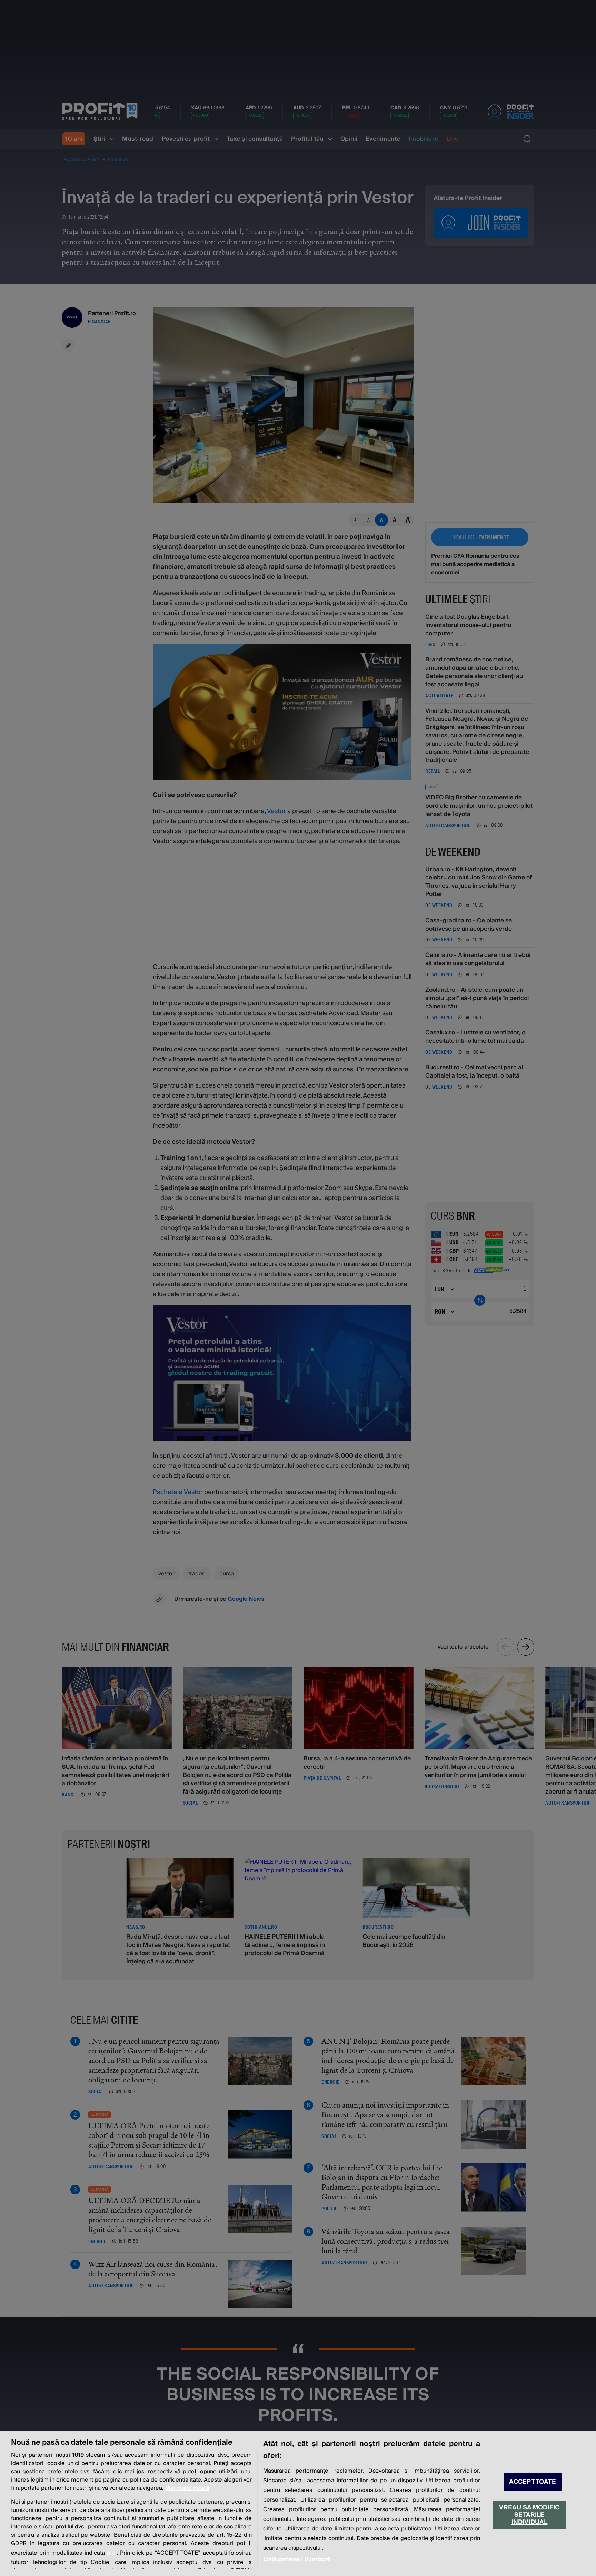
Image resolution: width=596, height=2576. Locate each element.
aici (112, 2553)
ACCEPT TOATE (533, 2482)
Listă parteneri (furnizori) (297, 2559)
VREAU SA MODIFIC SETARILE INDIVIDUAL (529, 2515)
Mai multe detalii (187, 2488)
